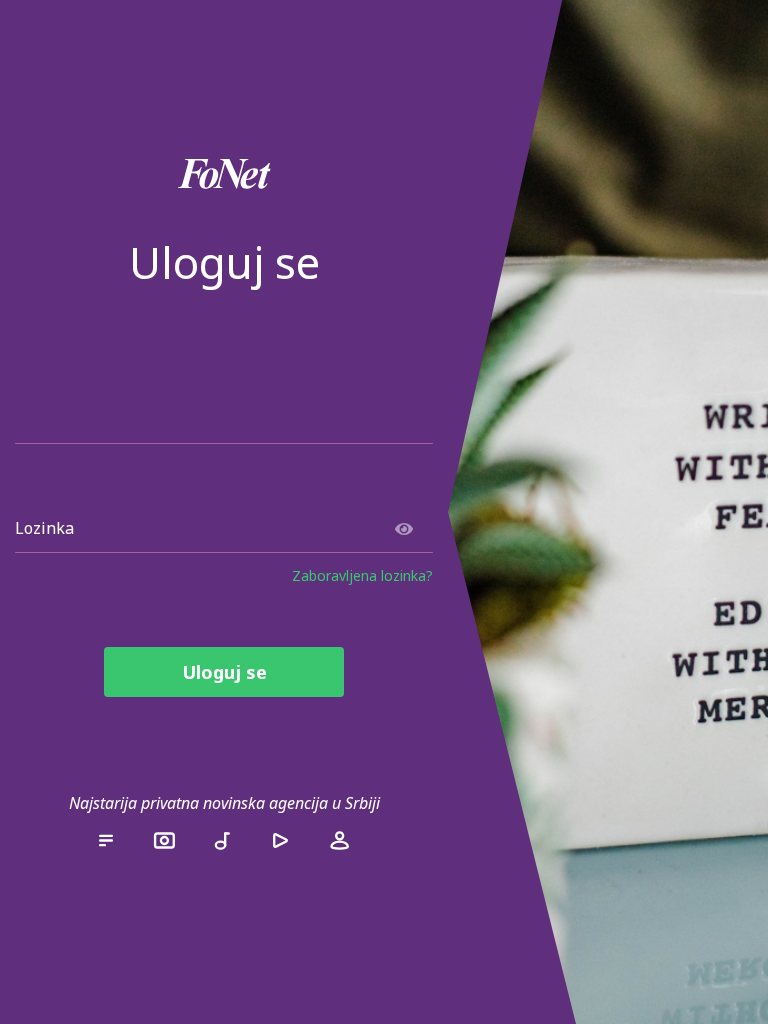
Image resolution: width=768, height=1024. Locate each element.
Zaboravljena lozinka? (362, 575)
